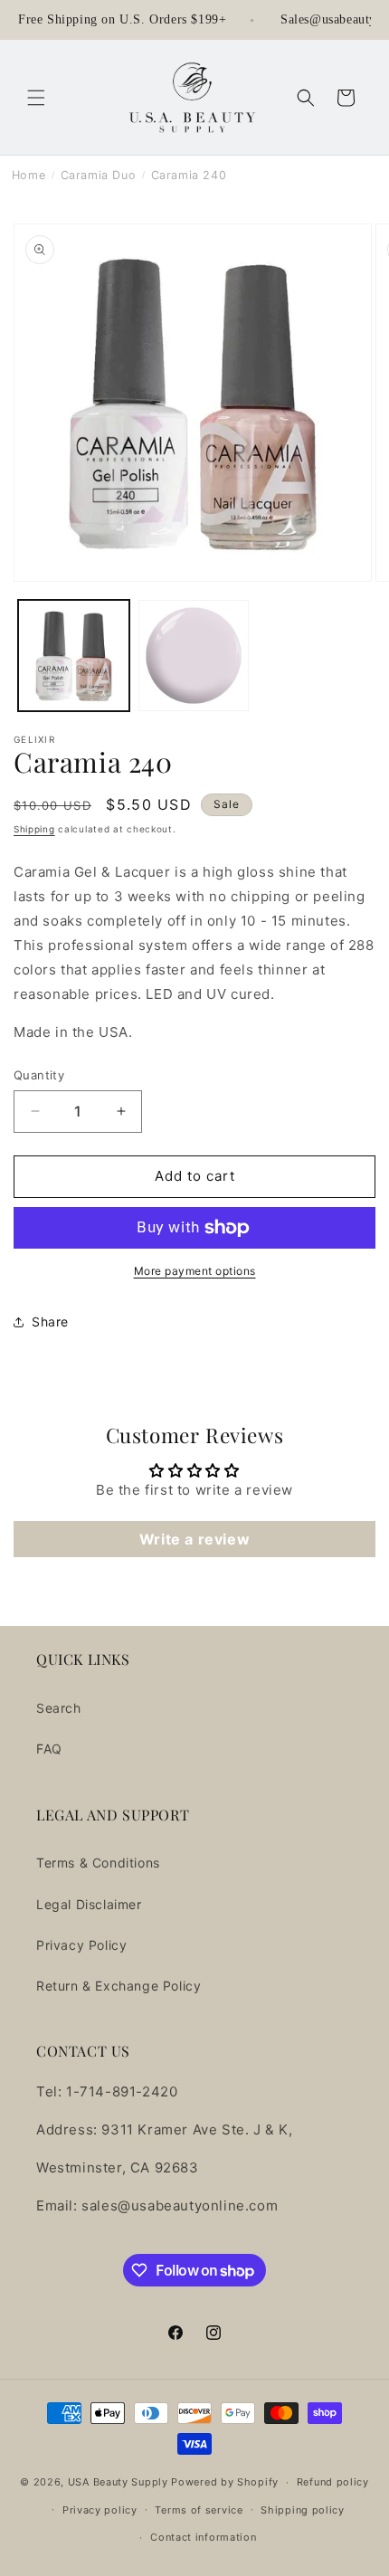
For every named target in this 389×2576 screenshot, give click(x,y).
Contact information (203, 2537)
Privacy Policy (81, 1945)
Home (28, 175)
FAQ (49, 1749)
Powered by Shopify (225, 2482)
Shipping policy (303, 2510)
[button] (36, 98)
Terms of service (199, 2510)
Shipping (34, 829)
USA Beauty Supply (118, 2482)
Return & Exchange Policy (119, 1986)
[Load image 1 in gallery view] (74, 656)
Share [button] (50, 1321)
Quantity (39, 1075)
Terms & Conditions (98, 1863)
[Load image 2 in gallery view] (194, 656)
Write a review (194, 1539)
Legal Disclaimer (89, 1904)
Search (59, 1708)
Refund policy (333, 2482)
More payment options (195, 1271)
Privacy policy (100, 2510)
